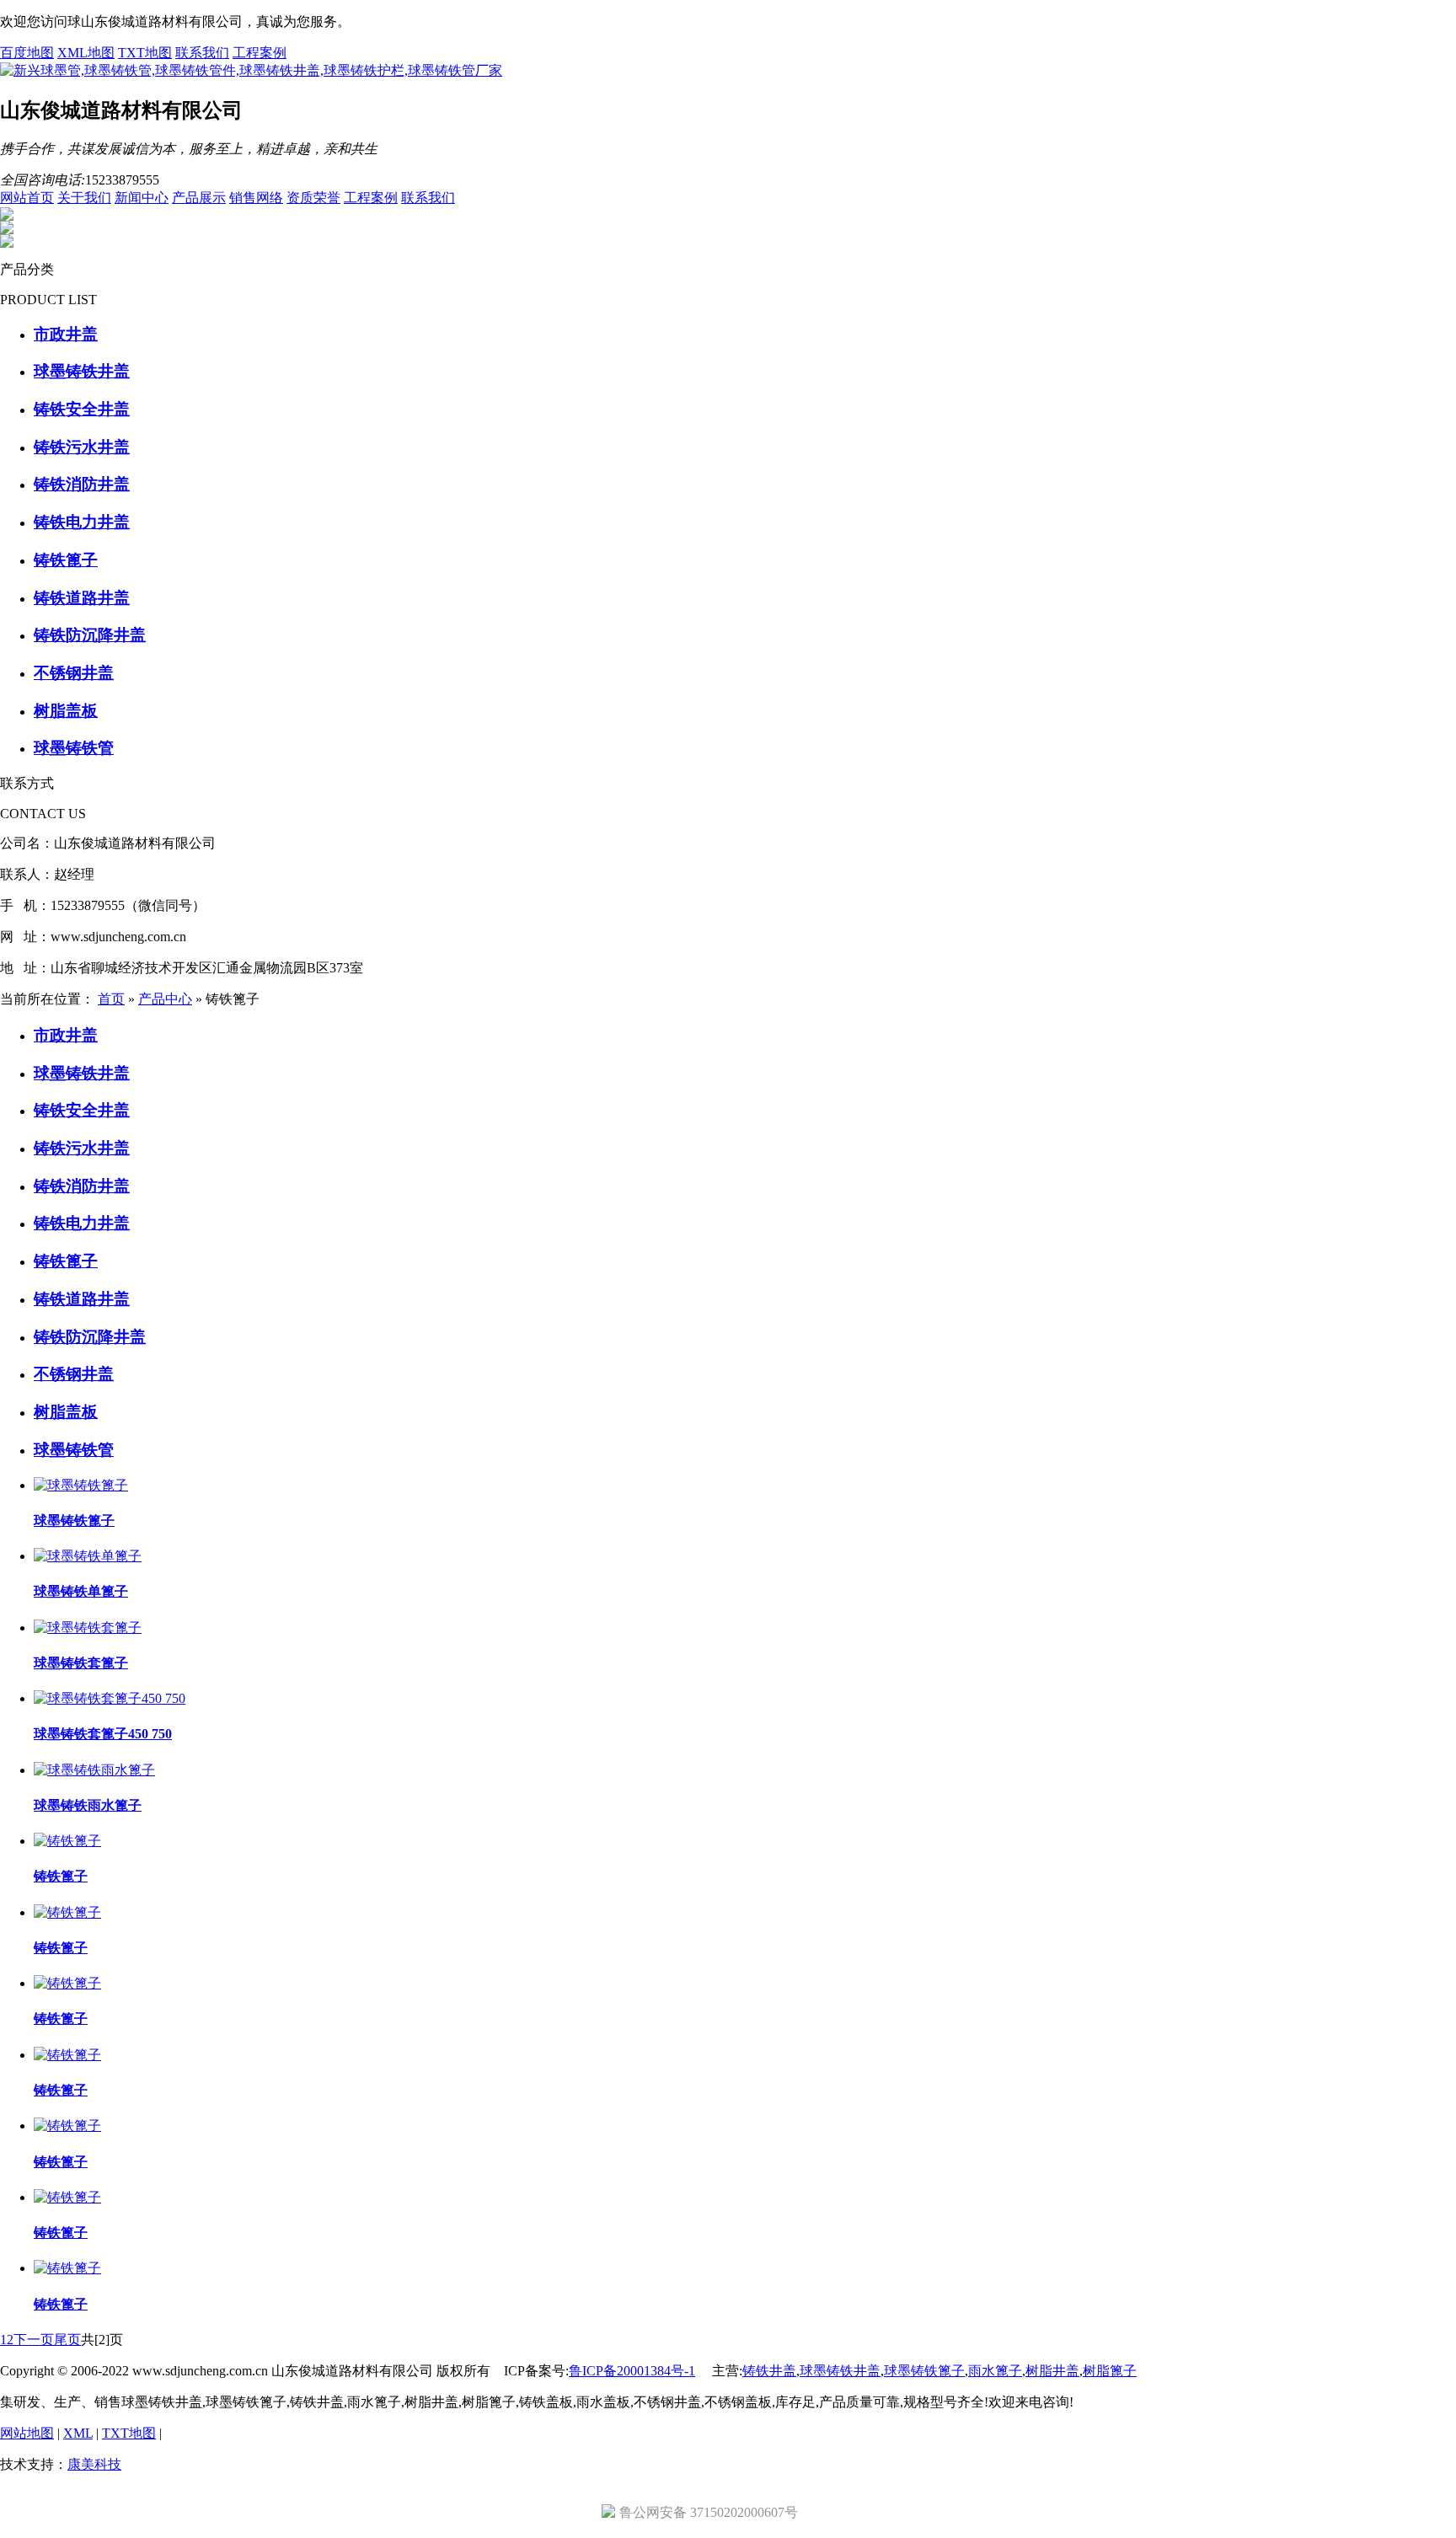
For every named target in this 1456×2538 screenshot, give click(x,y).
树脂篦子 (1110, 2371)
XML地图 (86, 53)
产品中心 (165, 999)
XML (78, 2433)
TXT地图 (145, 53)
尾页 (67, 2340)
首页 (111, 999)
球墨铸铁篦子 (924, 2371)
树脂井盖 (1052, 2371)
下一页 (34, 2340)
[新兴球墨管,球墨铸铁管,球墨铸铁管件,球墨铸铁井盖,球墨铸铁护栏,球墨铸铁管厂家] (251, 70)
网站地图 (27, 2433)
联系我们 (202, 53)
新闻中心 (142, 198)
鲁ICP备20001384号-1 (632, 2371)
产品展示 (199, 198)
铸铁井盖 (769, 2371)
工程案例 (260, 53)
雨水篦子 (995, 2371)
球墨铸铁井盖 (840, 2371)
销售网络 (256, 198)
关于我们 (84, 198)
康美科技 (94, 2464)
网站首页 (27, 198)
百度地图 (27, 53)
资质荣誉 (313, 198)
